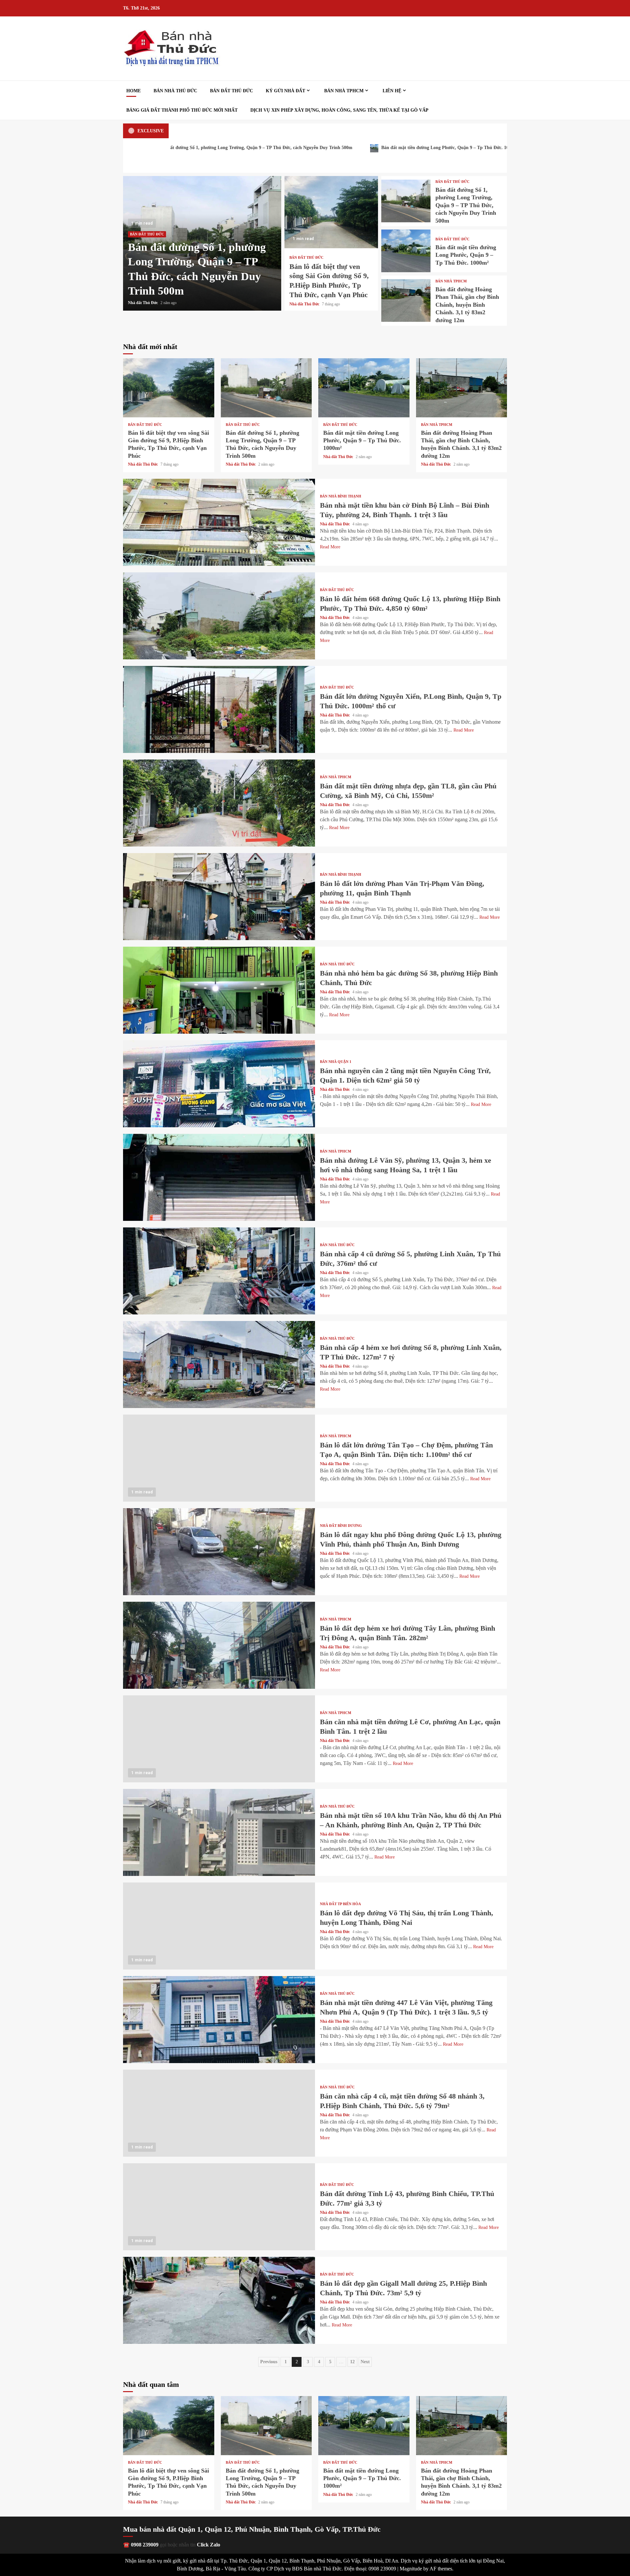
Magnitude (411, 2569)
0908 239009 (145, 2545)
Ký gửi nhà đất (285, 91)
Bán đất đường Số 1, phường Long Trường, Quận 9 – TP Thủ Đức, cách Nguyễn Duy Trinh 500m (406, 201)
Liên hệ (392, 91)
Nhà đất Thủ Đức (143, 303)
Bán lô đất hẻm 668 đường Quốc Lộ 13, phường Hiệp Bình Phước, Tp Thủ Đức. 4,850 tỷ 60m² (219, 616)
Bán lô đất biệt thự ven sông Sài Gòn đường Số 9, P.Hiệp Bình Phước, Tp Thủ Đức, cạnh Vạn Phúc (331, 212)
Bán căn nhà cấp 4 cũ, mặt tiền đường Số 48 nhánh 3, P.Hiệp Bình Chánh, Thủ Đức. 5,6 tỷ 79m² (219, 2113)
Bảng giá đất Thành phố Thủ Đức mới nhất (182, 110)
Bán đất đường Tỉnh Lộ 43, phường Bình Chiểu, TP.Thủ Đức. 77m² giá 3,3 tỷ (219, 2207)
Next (365, 2362)
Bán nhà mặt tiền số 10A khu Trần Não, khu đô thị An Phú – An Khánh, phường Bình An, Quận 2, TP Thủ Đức (219, 1832)
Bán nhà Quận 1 (336, 1062)
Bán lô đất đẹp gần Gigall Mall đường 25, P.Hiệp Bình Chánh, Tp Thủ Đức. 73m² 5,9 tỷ (219, 2300)
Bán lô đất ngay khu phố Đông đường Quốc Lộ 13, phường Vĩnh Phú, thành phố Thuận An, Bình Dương (219, 1552)
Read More (330, 547)
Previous (269, 2362)
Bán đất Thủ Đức (231, 91)
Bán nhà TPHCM (344, 91)
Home (134, 91)
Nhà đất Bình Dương (341, 1526)
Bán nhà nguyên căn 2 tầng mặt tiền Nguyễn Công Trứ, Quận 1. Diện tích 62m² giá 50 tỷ (219, 1084)
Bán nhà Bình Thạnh (341, 496)
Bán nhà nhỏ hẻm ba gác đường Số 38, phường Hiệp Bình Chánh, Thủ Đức (219, 990)
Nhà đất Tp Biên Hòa (340, 1904)
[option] (202, 243)
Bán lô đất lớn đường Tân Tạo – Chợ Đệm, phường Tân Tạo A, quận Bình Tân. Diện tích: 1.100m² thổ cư (219, 1458)
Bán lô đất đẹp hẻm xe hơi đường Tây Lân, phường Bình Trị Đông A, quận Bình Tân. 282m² (219, 1645)
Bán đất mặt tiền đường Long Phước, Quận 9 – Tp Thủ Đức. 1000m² (264, 148)
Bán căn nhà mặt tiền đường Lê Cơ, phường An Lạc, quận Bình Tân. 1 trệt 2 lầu (219, 1739)
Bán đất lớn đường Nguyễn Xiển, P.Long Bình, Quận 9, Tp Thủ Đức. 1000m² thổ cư (219, 709)
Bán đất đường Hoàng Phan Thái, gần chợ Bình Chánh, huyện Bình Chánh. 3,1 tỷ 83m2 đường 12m (462, 148)
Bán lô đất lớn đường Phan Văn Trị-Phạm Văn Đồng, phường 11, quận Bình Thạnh (219, 897)
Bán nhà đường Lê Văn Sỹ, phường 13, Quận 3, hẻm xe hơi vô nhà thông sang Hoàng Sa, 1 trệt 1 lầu (219, 1177)
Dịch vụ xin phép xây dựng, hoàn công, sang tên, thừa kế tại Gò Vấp (339, 110)
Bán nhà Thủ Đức (175, 91)
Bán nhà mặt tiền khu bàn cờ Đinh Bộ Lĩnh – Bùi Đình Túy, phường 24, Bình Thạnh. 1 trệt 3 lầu (219, 522)
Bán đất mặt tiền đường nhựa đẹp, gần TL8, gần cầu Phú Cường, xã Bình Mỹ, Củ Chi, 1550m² (219, 803)
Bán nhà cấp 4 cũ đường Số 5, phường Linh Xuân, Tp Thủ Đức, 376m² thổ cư (219, 1271)
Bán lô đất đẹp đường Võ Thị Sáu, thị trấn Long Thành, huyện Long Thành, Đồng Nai (219, 1926)
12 (352, 2362)
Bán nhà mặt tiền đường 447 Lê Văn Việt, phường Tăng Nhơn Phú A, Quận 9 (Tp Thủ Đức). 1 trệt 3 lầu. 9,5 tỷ (219, 2020)
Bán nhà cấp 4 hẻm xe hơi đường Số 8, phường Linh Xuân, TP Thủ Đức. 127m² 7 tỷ (219, 1365)
